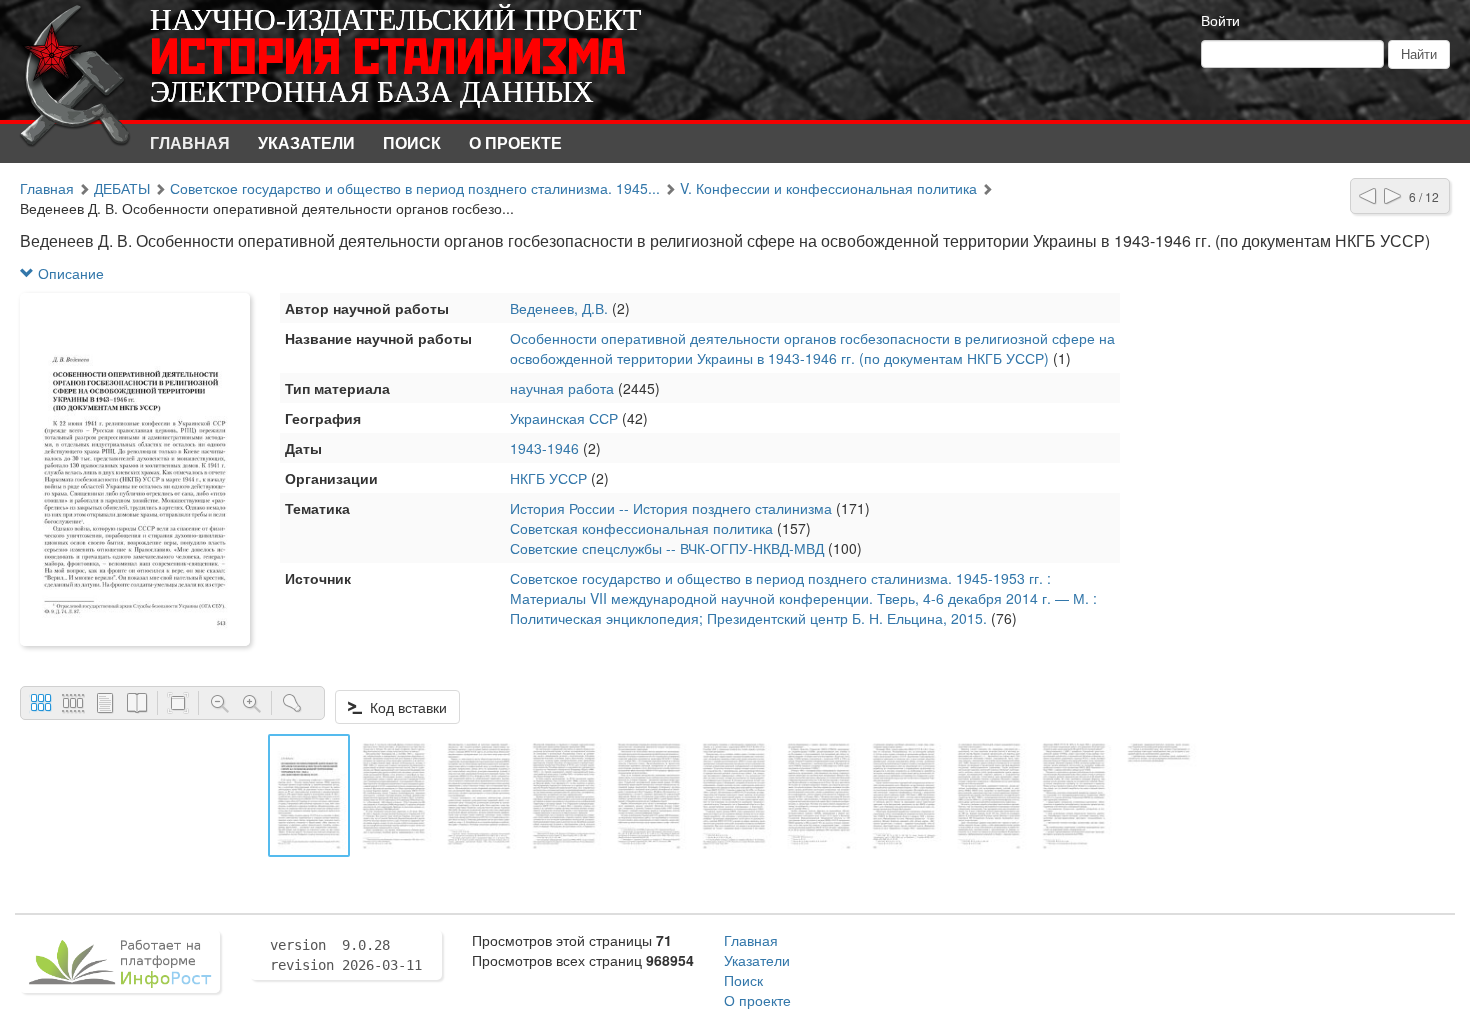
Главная (190, 142)
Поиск (412, 142)
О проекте (515, 142)
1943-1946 (544, 448)
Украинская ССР (564, 418)
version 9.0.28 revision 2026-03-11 (346, 955)
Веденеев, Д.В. (559, 308)
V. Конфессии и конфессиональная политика (828, 188)
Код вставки (404, 707)
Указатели (306, 142)
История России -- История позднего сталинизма (671, 508)
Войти (1220, 20)
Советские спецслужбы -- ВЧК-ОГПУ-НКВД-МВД (667, 548)
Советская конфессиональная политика (641, 528)
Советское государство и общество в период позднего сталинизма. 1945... (415, 188)
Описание (69, 273)
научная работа (562, 388)
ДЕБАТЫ (122, 188)
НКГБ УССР (548, 478)
